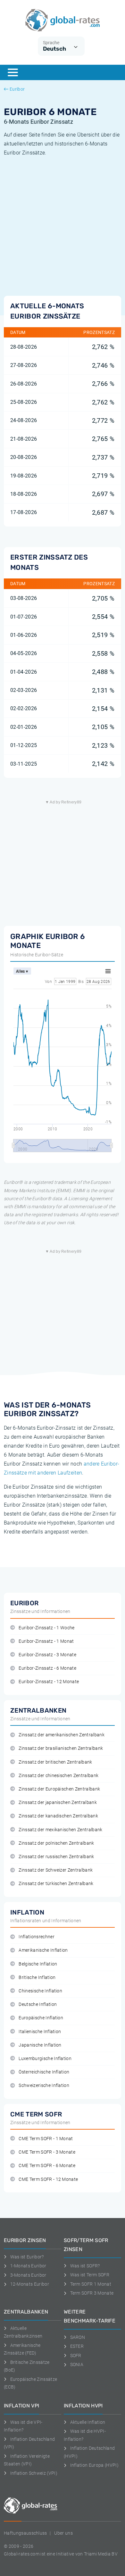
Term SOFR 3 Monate (92, 2293)
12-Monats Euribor (30, 2284)
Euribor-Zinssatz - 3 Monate (47, 1655)
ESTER (77, 2346)
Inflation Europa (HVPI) (94, 2465)
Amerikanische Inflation (43, 1950)
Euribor (17, 89)
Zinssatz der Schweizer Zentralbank (56, 1870)
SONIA (77, 2364)
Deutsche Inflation (38, 2004)
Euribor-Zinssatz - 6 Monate (47, 1668)
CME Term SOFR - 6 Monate (47, 2166)
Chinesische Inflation (40, 1991)
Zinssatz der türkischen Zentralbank (56, 1884)
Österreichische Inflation (44, 2072)
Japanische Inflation (40, 2045)
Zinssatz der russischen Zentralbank (56, 1857)
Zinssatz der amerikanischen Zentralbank (61, 1735)
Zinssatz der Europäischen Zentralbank (59, 1789)
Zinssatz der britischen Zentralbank (55, 1762)
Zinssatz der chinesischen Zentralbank (58, 1776)
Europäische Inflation (41, 2018)
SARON (78, 2337)
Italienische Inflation (40, 2032)
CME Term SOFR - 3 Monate (47, 2152)
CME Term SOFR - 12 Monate (48, 2179)
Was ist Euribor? (27, 2257)
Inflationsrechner (36, 1937)
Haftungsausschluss (25, 2533)
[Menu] (13, 72)
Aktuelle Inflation (88, 2422)
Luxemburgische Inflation (45, 2059)
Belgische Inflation (38, 1964)
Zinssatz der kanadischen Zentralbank (58, 1816)
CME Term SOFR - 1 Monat (46, 2139)
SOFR (76, 2356)
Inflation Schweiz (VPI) (34, 2473)
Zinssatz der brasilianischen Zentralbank (61, 1748)
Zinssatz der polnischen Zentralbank (56, 1843)
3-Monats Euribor (28, 2275)
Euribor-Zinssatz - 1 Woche (46, 1628)
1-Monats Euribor (28, 2266)
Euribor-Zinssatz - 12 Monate (49, 1682)
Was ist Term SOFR (90, 2275)
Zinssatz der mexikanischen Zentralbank (60, 1830)
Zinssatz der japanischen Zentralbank (58, 1803)
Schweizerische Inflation (44, 2086)
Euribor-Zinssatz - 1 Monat (46, 1641)
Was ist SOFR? (85, 2266)
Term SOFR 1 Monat (91, 2284)
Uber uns (63, 2533)
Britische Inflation (37, 1978)
